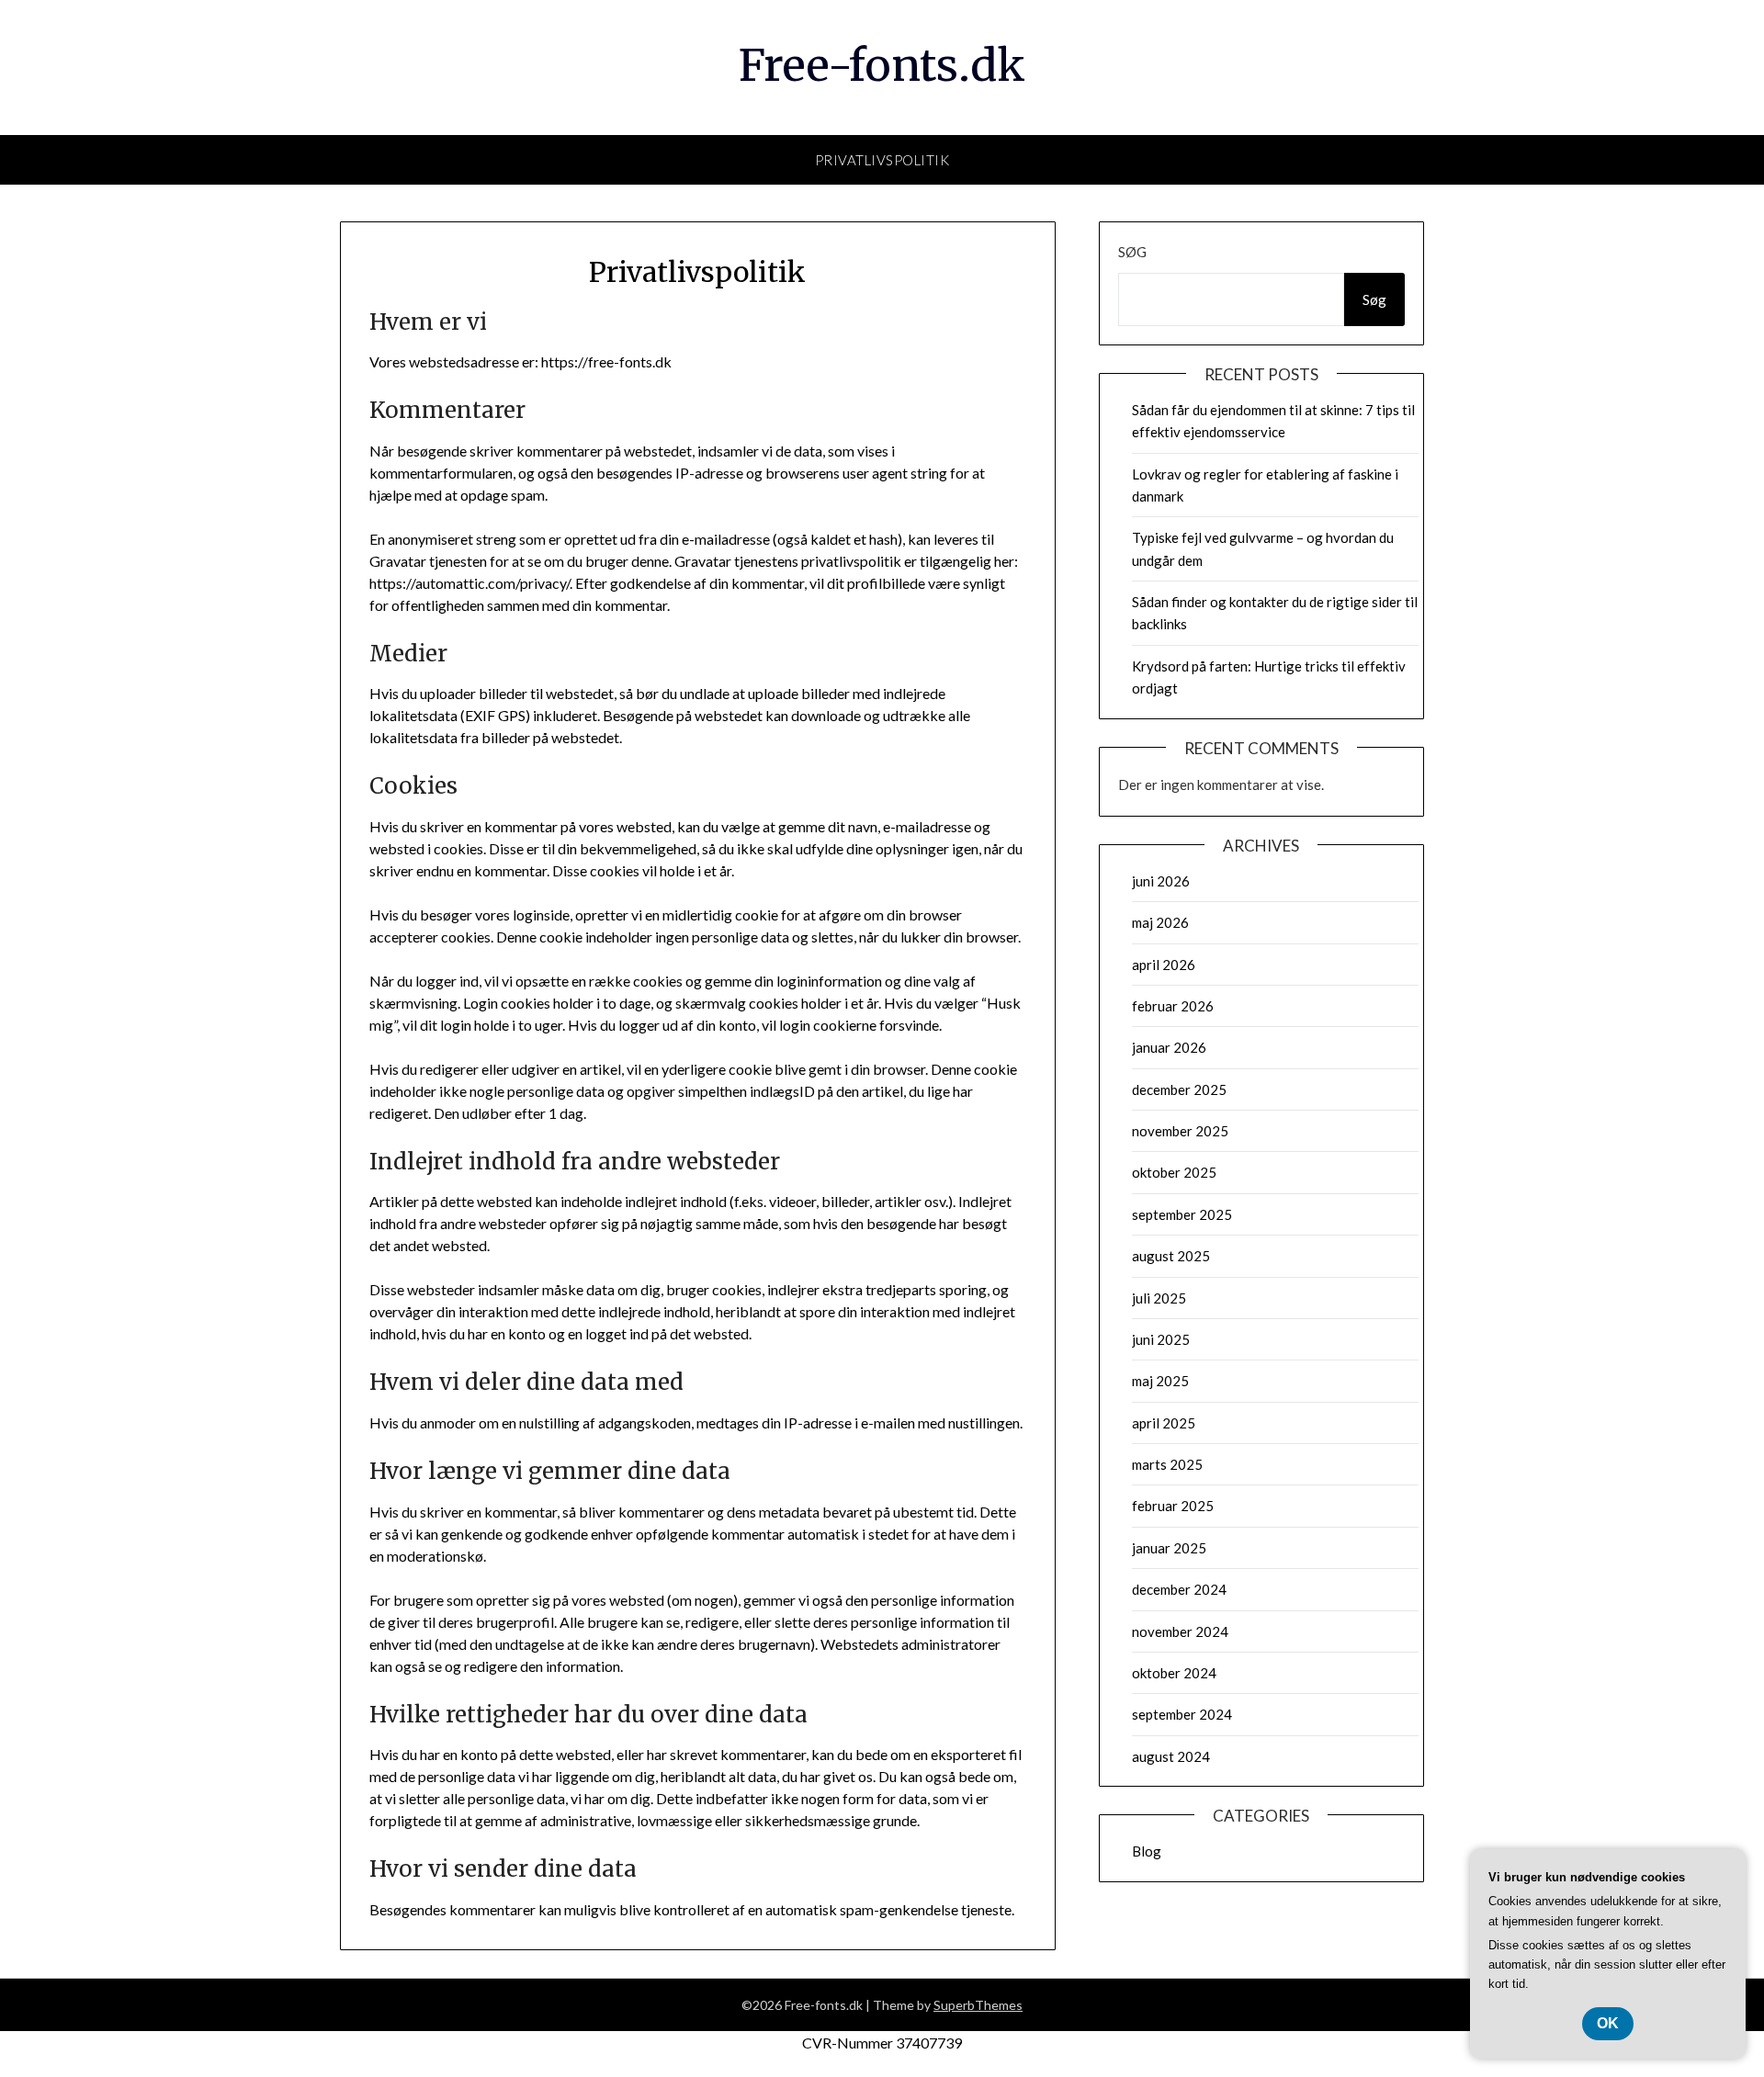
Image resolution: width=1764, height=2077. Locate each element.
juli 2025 (1159, 1298)
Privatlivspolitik (882, 160)
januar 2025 (1169, 1548)
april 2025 (1164, 1423)
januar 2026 (1169, 1047)
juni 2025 (1161, 1339)
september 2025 (1182, 1214)
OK (1608, 2023)
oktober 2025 (1174, 1172)
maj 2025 (1160, 1381)
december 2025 (1179, 1089)
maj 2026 (1160, 922)
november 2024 (1180, 1631)
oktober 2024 (1174, 1673)
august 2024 (1171, 1756)
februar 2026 (1173, 1006)
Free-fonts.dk (882, 65)
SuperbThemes (978, 2005)
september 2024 (1182, 1714)
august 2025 (1171, 1256)
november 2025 (1180, 1131)
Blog (1147, 1851)
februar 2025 (1173, 1506)
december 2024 (1179, 1589)
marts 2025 (1167, 1464)
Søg (1132, 252)
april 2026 (1164, 965)
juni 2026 (1161, 881)
